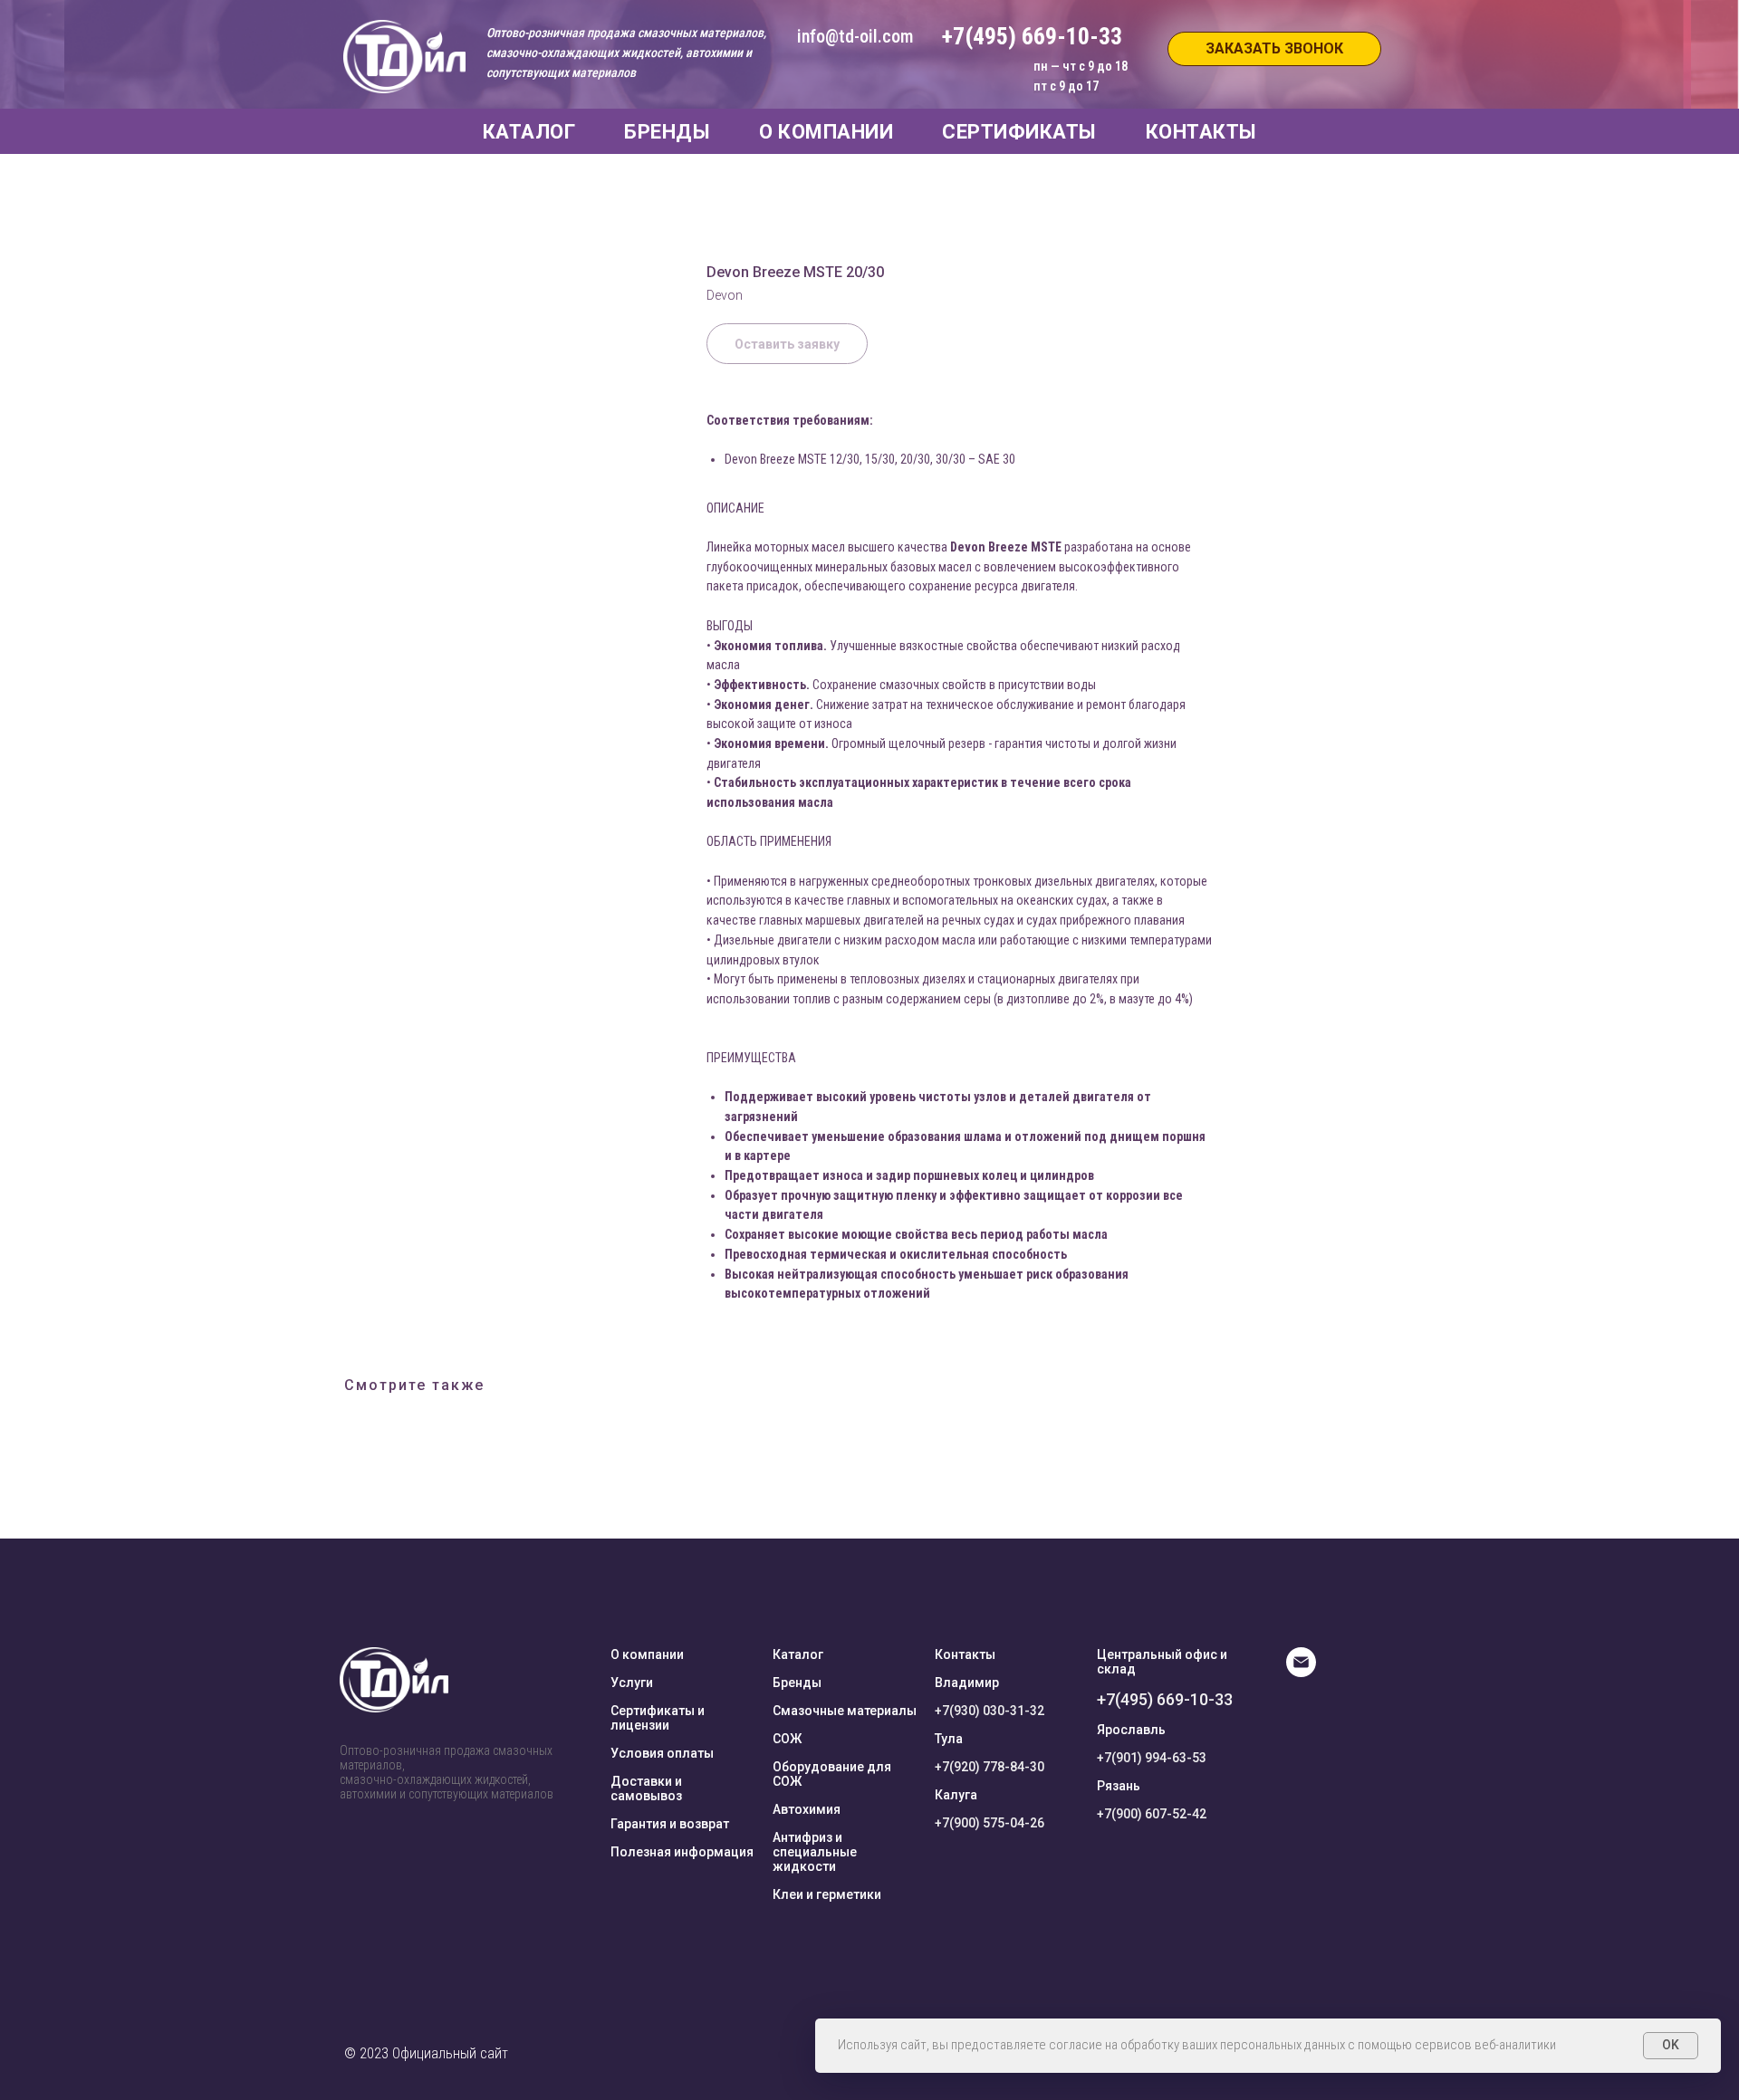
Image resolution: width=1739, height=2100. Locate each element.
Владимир (967, 1683)
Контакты (965, 1654)
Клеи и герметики (827, 1894)
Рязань (1119, 1786)
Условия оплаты (662, 1753)
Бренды (797, 1683)
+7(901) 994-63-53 (1152, 1758)
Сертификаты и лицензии (658, 1718)
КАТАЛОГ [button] (529, 132)
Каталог (798, 1654)
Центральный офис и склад (1162, 1662)
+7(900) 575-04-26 (990, 1823)
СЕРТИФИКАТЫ (1019, 132)
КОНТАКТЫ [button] (1201, 132)
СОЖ (787, 1739)
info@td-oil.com (855, 36)
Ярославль (1131, 1730)
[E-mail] (1301, 1672)
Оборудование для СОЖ (832, 1774)
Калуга (956, 1795)
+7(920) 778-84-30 (990, 1767)
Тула (949, 1739)
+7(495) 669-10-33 (1165, 1699)
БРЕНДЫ (667, 132)
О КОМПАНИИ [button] (826, 132)
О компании (647, 1654)
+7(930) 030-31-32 (990, 1711)
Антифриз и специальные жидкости (815, 1852)
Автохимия (807, 1809)
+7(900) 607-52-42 (1152, 1814)
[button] (1274, 49)
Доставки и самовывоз (646, 1788)
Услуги (632, 1683)
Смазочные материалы (845, 1711)
